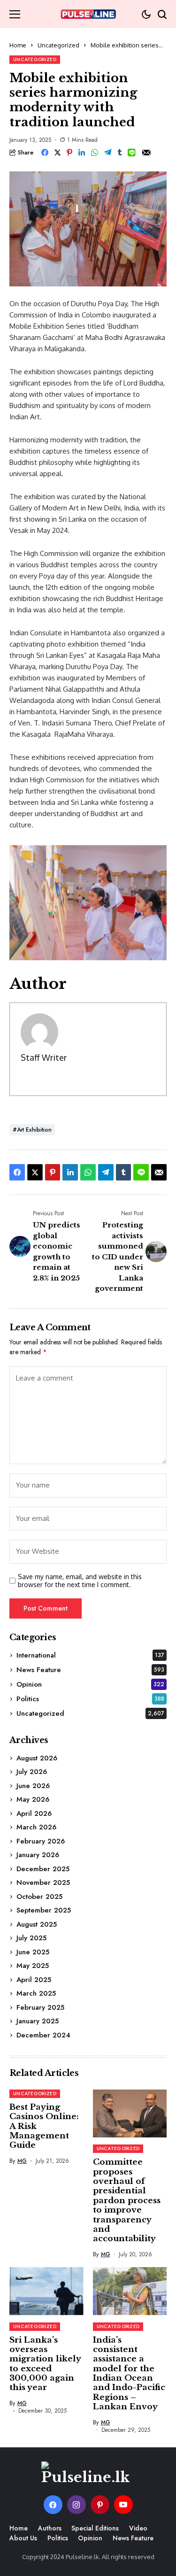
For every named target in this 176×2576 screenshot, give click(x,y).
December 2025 (43, 1869)
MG (22, 2161)
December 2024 (43, 2035)
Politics (90, 1699)
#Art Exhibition (32, 1130)
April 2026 (34, 1813)
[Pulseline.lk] (88, 14)
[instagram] (77, 2505)
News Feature (90, 1670)
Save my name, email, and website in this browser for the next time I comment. (80, 1581)
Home (18, 45)
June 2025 (33, 1952)
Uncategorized (58, 45)
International (90, 1655)
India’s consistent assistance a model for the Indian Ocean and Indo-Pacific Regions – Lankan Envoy (129, 2374)
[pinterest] (100, 2505)
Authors (50, 2528)
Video (138, 2528)
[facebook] (53, 2505)
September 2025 (44, 1910)
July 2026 (32, 1772)
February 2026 (41, 1841)
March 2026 (36, 1827)
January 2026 (38, 1855)
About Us (23, 2538)
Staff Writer (44, 1057)
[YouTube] (123, 2505)
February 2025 (40, 2007)
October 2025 (39, 1897)
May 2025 (33, 1966)
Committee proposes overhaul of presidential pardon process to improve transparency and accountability (127, 2200)
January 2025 (38, 2021)
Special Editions (95, 2528)
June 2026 (33, 1786)
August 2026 (37, 1758)
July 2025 (31, 1938)
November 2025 (43, 1882)
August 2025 (37, 1924)
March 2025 (36, 1993)
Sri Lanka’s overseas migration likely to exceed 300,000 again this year (45, 2364)
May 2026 (33, 1799)
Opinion (90, 1684)
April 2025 (34, 1980)
